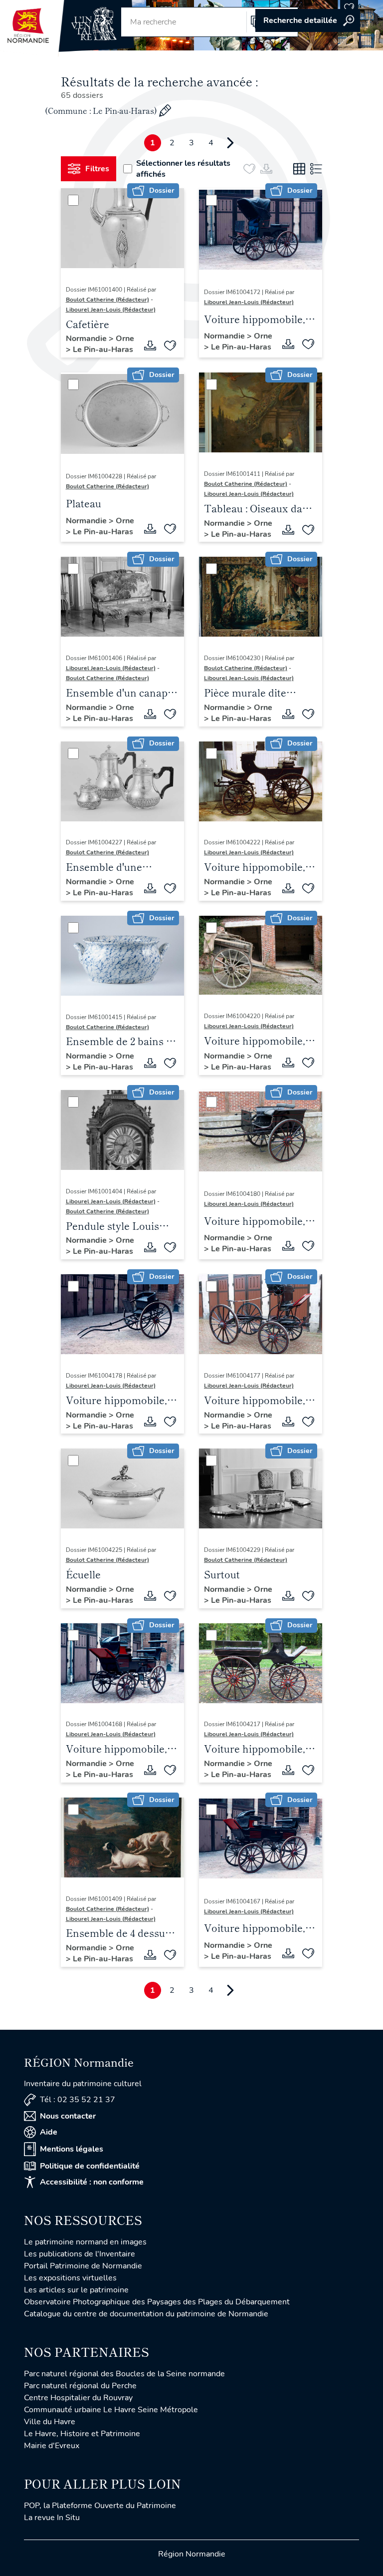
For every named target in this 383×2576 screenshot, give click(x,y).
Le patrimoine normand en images (85, 2242)
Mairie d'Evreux (52, 2446)
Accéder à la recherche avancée (308, 20)
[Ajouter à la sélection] (170, 346)
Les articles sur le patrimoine (76, 2290)
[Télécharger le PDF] (150, 346)
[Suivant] (230, 143)
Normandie (87, 339)
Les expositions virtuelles (70, 2278)
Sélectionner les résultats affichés (183, 169)
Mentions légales (72, 2149)
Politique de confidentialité (90, 2166)
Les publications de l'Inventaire (80, 2254)
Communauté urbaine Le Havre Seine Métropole (111, 2410)
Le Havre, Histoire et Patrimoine (82, 2434)
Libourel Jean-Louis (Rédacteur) (111, 310)
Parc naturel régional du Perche (80, 2386)
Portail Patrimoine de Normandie (83, 2266)
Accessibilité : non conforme (92, 2182)
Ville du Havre (50, 2422)
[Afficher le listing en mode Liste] (316, 169)
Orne (125, 339)
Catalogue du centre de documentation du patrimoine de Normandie (146, 2314)
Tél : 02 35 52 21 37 (78, 2100)
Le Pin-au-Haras (103, 350)
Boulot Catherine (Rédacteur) (107, 300)
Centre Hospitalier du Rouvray (78, 2398)
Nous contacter (68, 2116)
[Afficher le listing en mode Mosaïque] (299, 169)
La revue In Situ (52, 2518)
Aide (49, 2132)
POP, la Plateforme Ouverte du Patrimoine (100, 2506)
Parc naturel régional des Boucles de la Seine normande (124, 2374)
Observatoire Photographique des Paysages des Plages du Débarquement (157, 2302)
